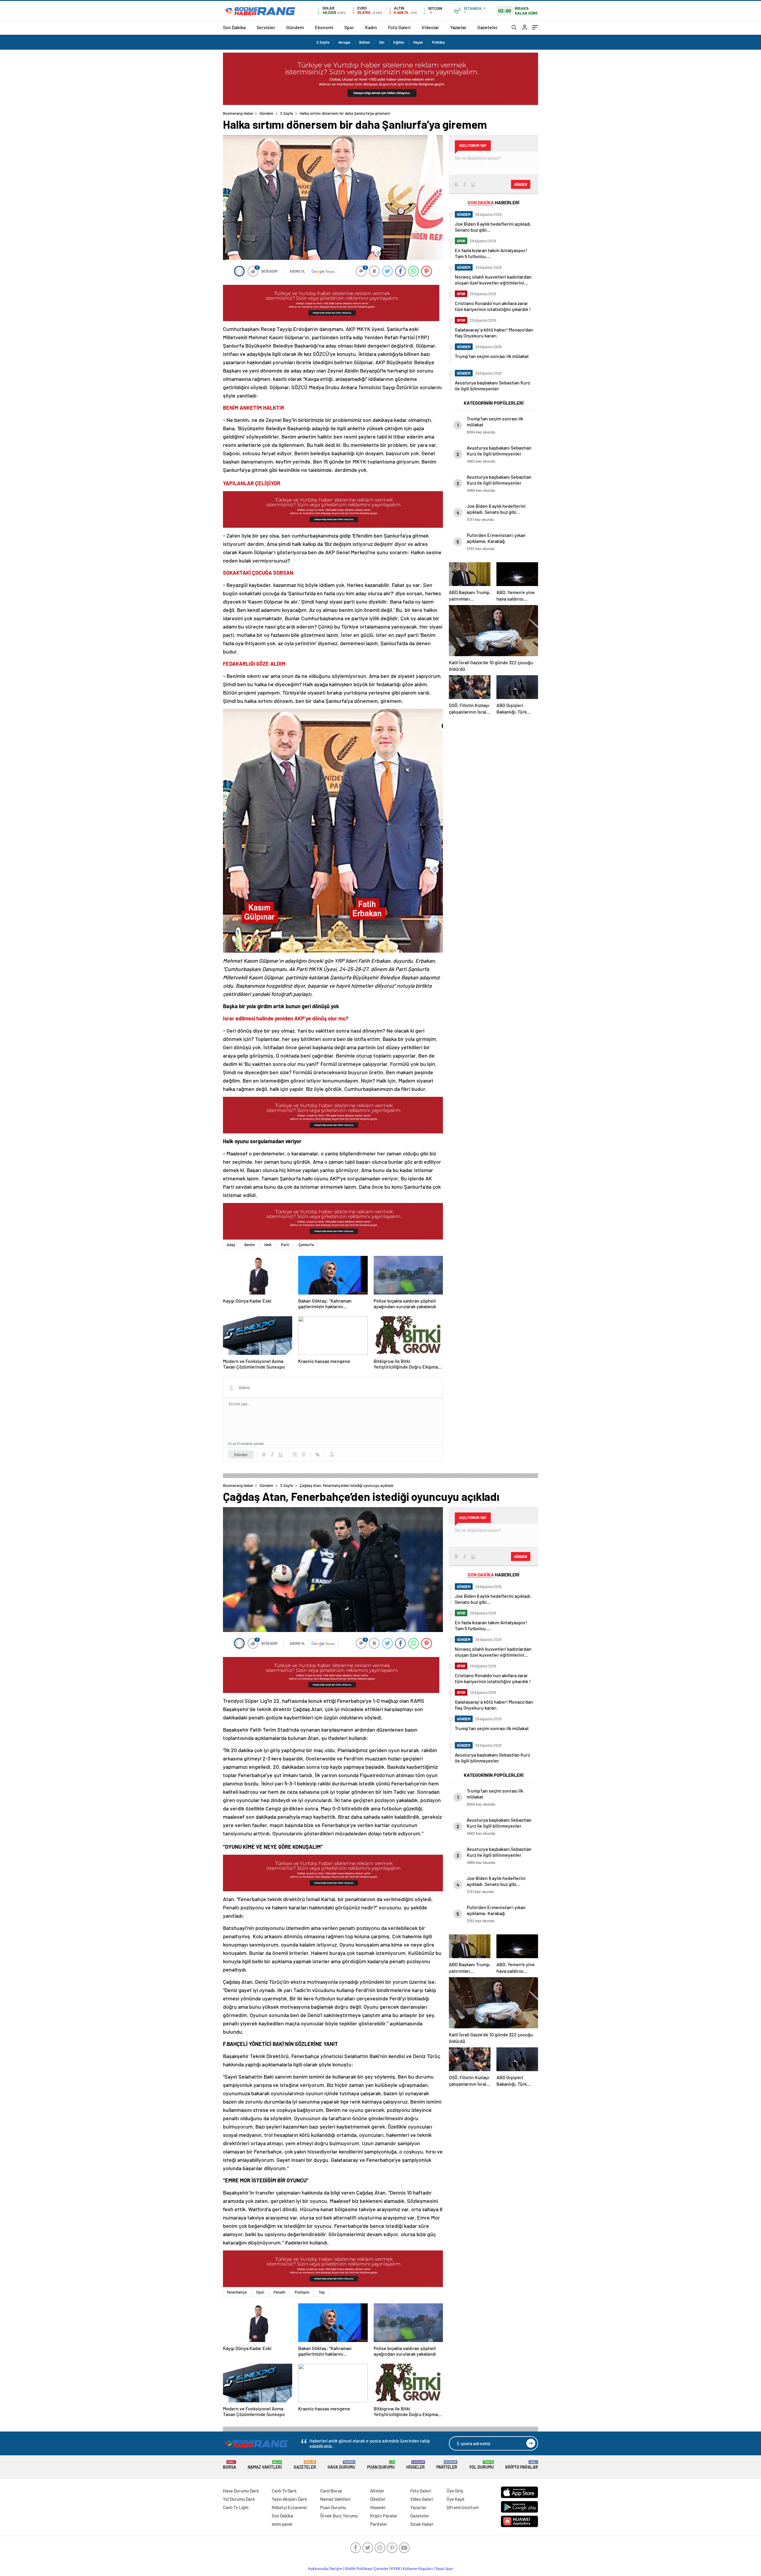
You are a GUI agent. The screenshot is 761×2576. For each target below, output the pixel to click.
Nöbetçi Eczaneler (290, 2507)
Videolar (430, 27)
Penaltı (279, 2292)
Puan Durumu (381, 2465)
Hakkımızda (318, 2569)
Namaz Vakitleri (265, 2465)
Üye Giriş (455, 2491)
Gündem (295, 27)
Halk (268, 1245)
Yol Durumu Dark (239, 2499)
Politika (438, 42)
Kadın (371, 27)
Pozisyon (302, 2292)
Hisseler (416, 2465)
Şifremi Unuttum (463, 2507)
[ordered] (295, 1455)
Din (382, 42)
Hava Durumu (341, 2465)
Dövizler (378, 2499)
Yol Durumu (481, 2465)
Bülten (365, 42)
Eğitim (399, 42)
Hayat (418, 42)
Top (322, 2292)
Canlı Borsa (331, 2491)
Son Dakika (234, 27)
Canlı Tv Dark (284, 2491)
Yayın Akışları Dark (289, 2499)
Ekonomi (324, 27)
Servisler (266, 27)
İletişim (336, 2569)
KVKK (396, 2569)
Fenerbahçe (237, 2292)
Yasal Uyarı (444, 2569)
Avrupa (344, 42)
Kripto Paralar (522, 2465)
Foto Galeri (399, 27)
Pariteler (447, 2465)
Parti (285, 1245)
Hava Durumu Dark (241, 2491)
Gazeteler (488, 27)
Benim (250, 1245)
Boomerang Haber (238, 113)
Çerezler (381, 2569)
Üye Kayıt (456, 2499)
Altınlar (377, 2491)
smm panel (282, 2524)
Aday (231, 1245)
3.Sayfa (323, 42)
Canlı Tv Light (236, 2507)
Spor (349, 27)
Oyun (260, 2292)
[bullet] (303, 1455)
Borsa (229, 2465)
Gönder (241, 1455)
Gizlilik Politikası (358, 2569)
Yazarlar (458, 27)
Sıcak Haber (422, 2524)
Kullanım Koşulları (418, 2569)
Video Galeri (422, 2499)
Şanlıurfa (306, 1245)
